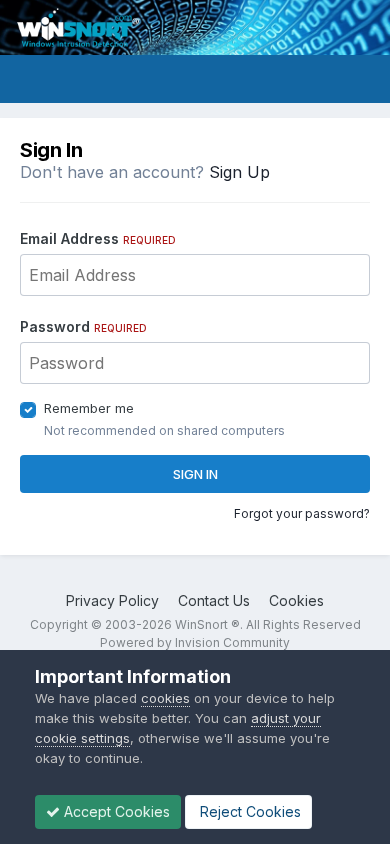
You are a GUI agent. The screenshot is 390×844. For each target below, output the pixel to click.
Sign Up (239, 172)
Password (83, 326)
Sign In (195, 474)
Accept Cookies (115, 811)
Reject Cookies (248, 811)
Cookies (296, 600)
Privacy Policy (112, 600)
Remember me (89, 408)
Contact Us (214, 600)
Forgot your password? (302, 513)
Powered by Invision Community (195, 642)
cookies (165, 698)
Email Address (98, 238)
